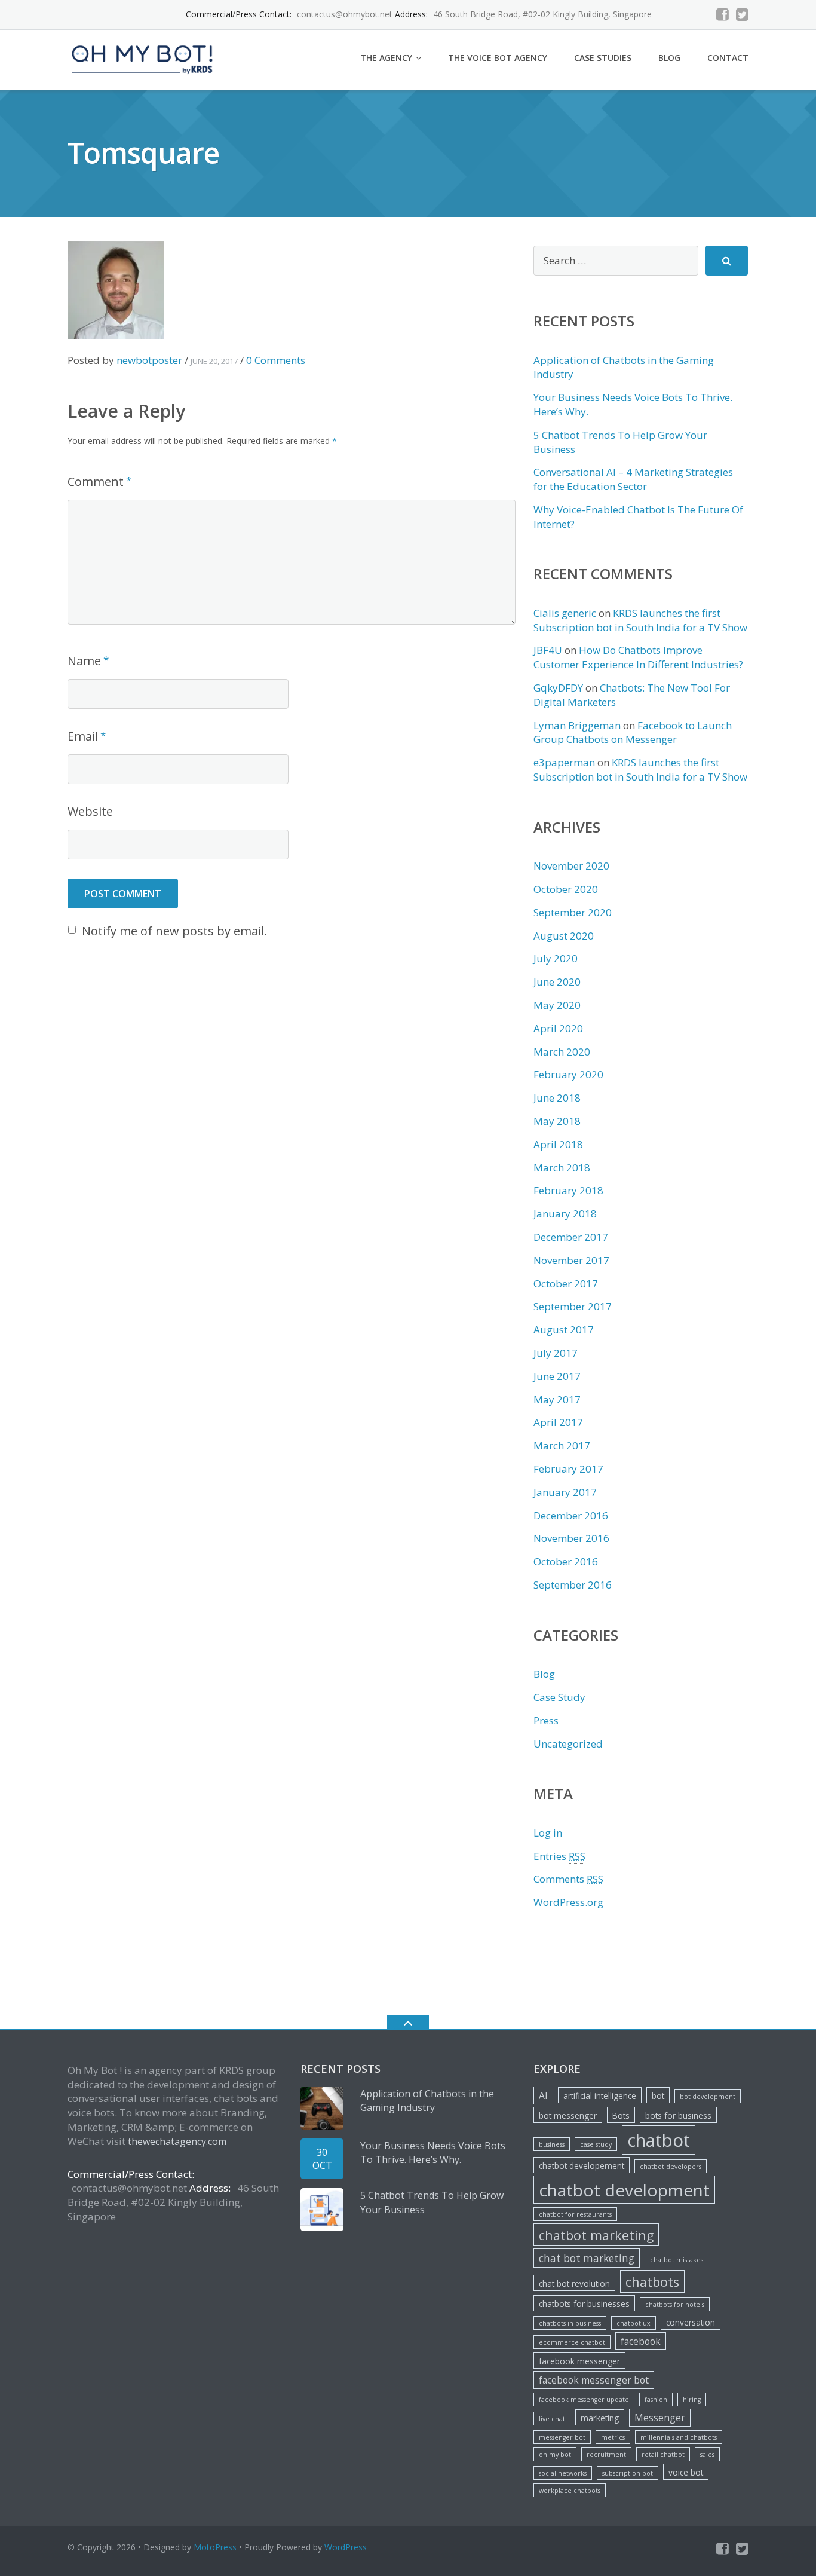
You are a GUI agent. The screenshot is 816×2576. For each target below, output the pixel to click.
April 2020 (558, 1028)
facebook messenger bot (594, 2380)
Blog (669, 58)
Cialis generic (565, 613)
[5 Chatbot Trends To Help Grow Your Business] (322, 2210)
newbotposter (149, 360)
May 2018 (557, 1121)
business (552, 2144)
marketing (600, 2418)
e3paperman (564, 762)
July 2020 (556, 958)
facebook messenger (579, 2361)
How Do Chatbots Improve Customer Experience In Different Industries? (638, 657)
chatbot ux (634, 2323)
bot (658, 2096)
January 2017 (565, 1492)
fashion (656, 2400)
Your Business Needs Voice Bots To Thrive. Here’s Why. (433, 2153)
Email (83, 736)
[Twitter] (742, 15)
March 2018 (562, 1168)
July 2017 (556, 1353)
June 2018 (557, 1098)
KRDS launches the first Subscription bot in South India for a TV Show (640, 620)
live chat (552, 2419)
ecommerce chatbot (572, 2342)
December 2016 (571, 1515)
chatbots (652, 2282)
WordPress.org (568, 1902)
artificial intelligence (600, 2096)
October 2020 (566, 889)
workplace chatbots (570, 2491)
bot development (708, 2097)
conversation (691, 2322)
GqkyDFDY (558, 688)
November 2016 (571, 1538)
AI (543, 2095)
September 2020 (573, 912)
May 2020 (557, 1005)
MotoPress (215, 2547)
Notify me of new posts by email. (174, 931)
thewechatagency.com (177, 2141)
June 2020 (557, 982)
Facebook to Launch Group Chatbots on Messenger (633, 732)
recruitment (606, 2455)
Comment (96, 481)
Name (84, 661)
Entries (559, 1856)
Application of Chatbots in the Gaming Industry (427, 2101)
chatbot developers (671, 2167)
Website (90, 811)
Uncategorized (568, 1744)
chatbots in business (570, 2323)
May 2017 (557, 1399)
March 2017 (562, 1445)
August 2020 (564, 936)
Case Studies (603, 58)
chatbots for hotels (675, 2305)
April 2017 (558, 1422)
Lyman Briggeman (577, 725)
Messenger (660, 2418)
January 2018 (565, 1214)
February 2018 (568, 1190)
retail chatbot (663, 2455)
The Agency (386, 58)
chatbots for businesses (584, 2304)
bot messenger (568, 2115)
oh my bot (555, 2455)
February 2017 (568, 1469)
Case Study (559, 1697)
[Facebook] (723, 15)
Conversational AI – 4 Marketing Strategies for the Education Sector (633, 479)
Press (546, 1720)
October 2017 (566, 1284)
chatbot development (624, 2190)
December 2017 (571, 1237)
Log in (548, 1833)
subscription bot (628, 2473)
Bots (621, 2115)
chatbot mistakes (677, 2260)
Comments (568, 1879)
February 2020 (568, 1074)
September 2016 (573, 1585)
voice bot (686, 2472)
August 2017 (564, 1330)
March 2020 (562, 1052)
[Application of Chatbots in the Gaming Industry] (322, 2108)
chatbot (659, 2140)
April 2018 (558, 1144)
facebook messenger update (584, 2400)
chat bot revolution (574, 2283)
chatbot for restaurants (575, 2214)
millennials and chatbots (679, 2437)
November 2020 (571, 866)
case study (596, 2144)
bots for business (678, 2115)
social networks (563, 2473)
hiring (692, 2400)
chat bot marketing (587, 2258)
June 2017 (557, 1376)
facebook (641, 2341)
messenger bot (562, 2437)
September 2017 (573, 1306)
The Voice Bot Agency (498, 58)
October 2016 (566, 1561)
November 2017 (571, 1260)
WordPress (346, 2547)
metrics (613, 2437)
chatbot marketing (596, 2235)
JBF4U (548, 650)
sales (707, 2455)
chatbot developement (582, 2166)
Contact (728, 58)
